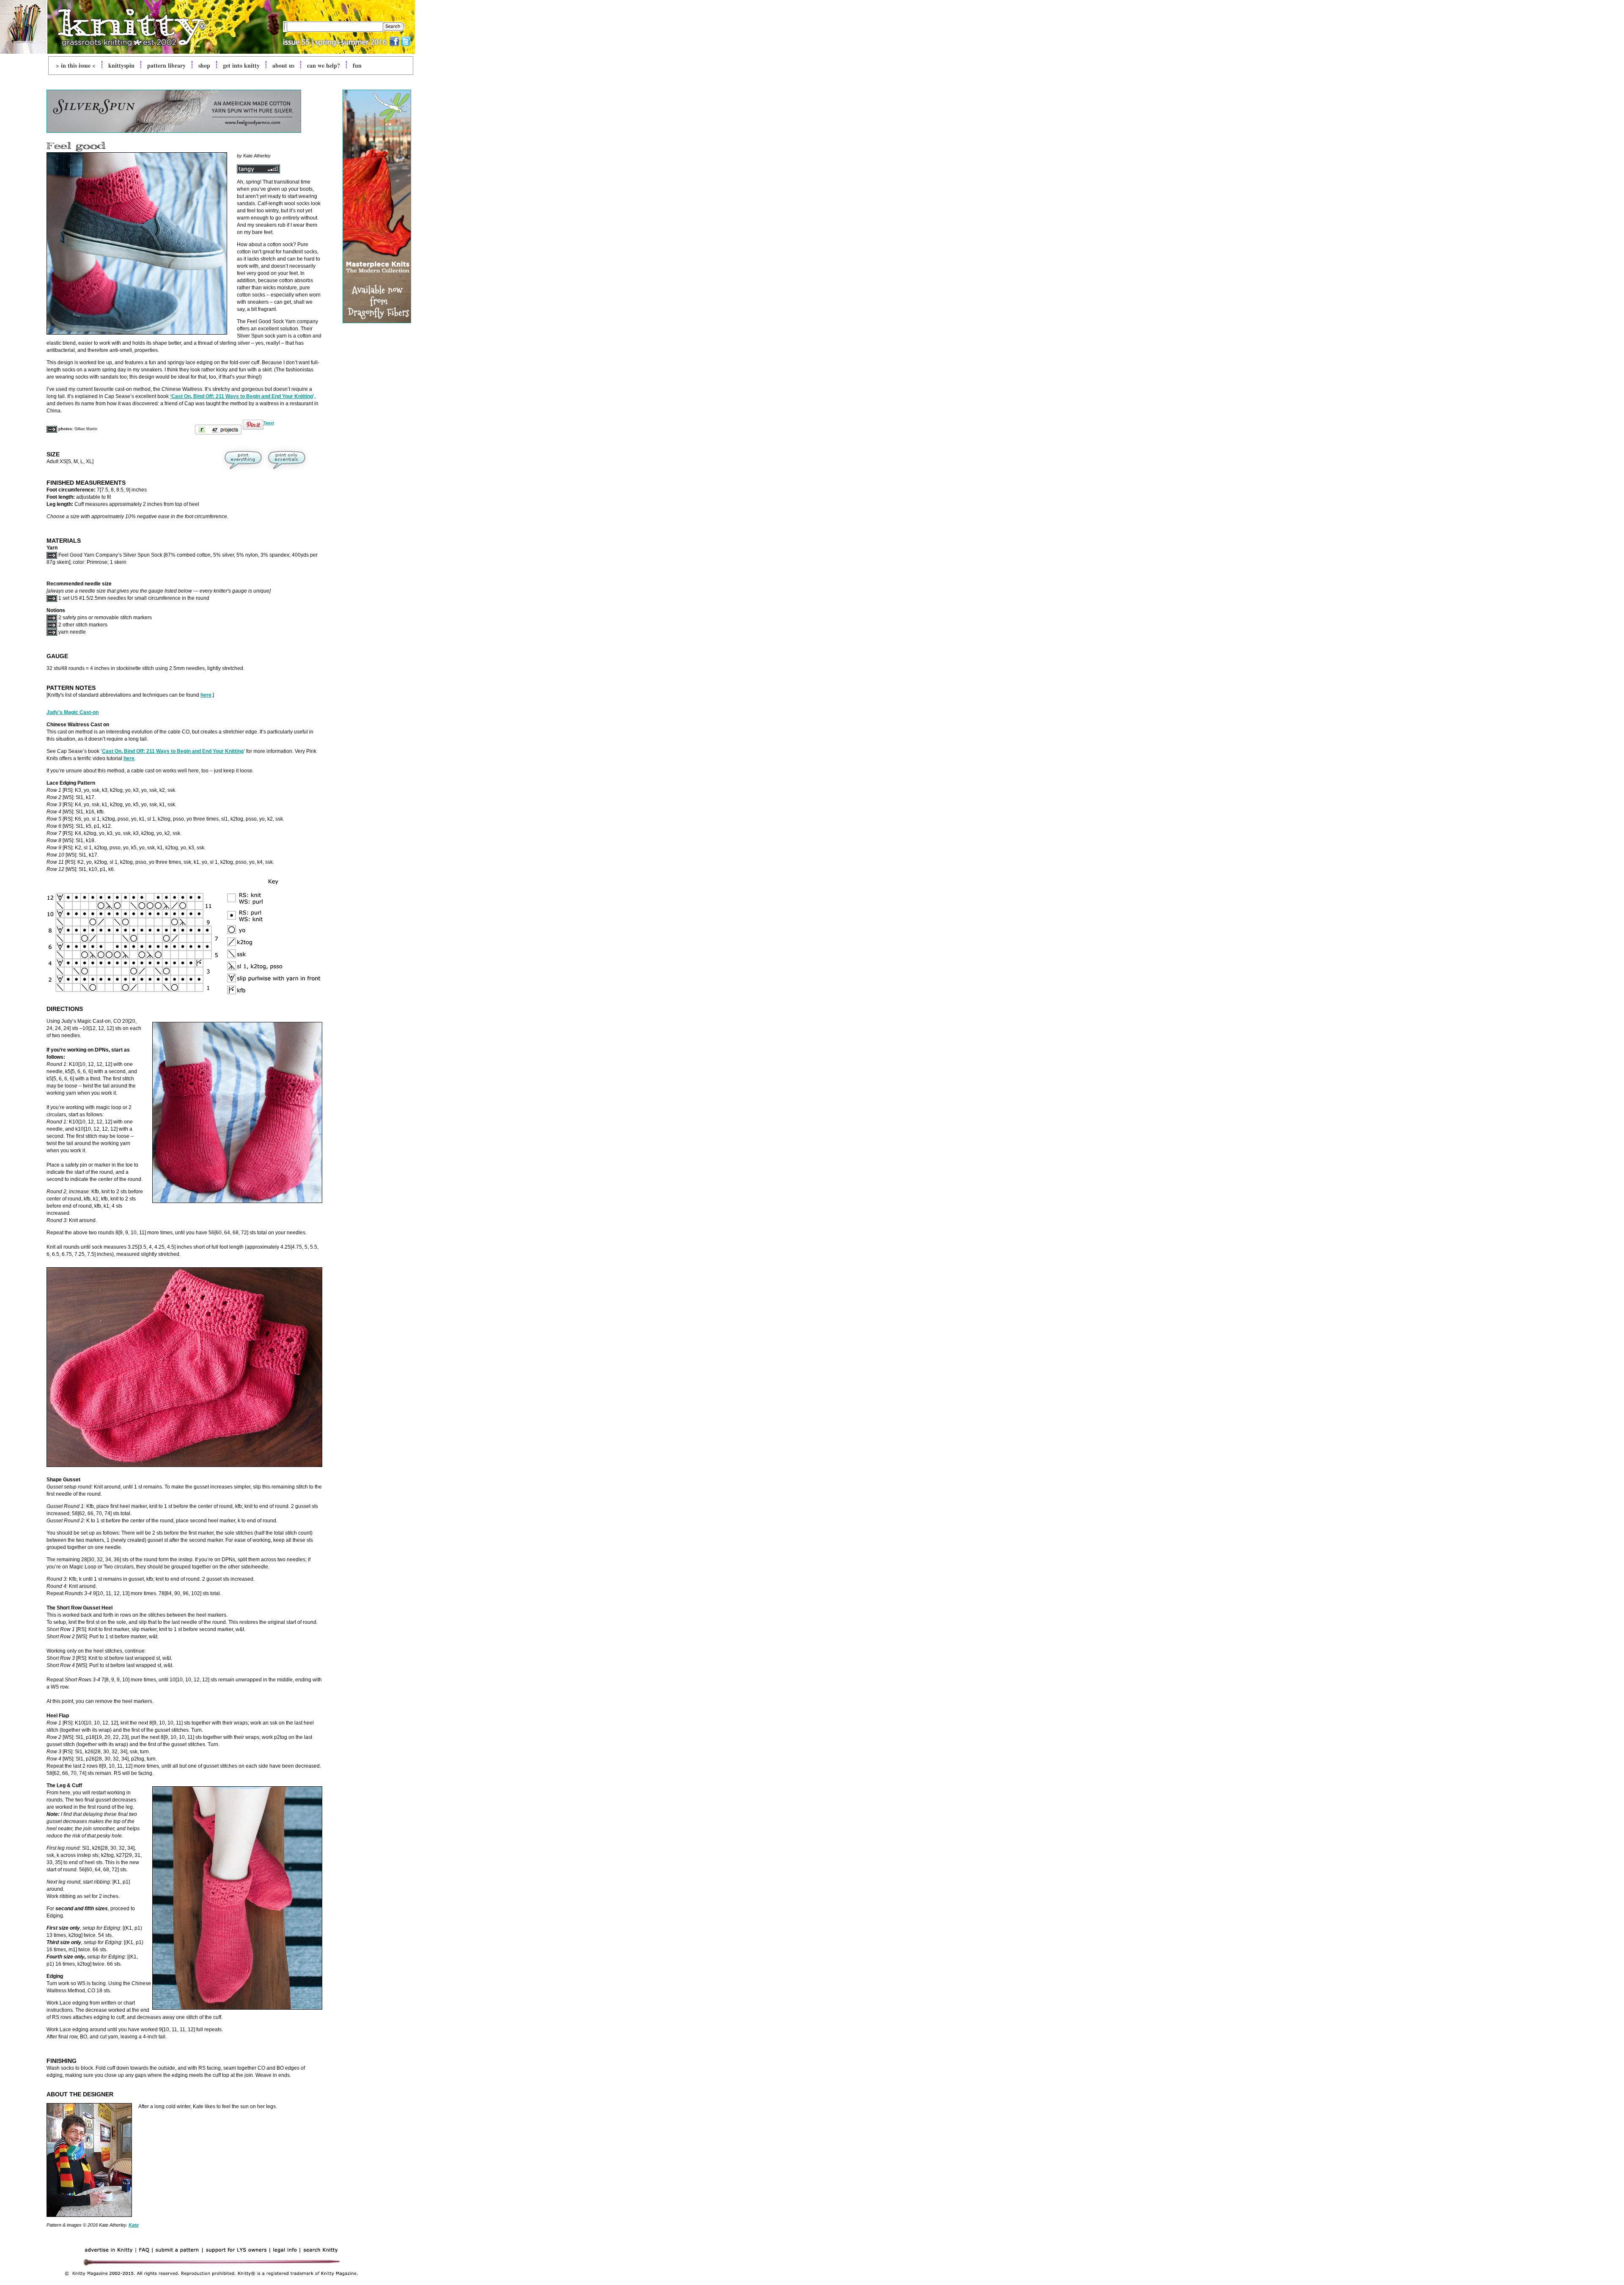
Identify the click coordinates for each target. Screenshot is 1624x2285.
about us (283, 65)
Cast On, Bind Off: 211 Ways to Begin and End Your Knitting (173, 751)
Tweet (269, 423)
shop (204, 65)
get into (241, 65)
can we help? (324, 65)
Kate (134, 2225)
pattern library (166, 65)
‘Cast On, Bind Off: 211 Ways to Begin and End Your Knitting (241, 396)
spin (121, 65)
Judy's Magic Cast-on (73, 712)
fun (357, 65)
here (206, 695)
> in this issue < (76, 65)
